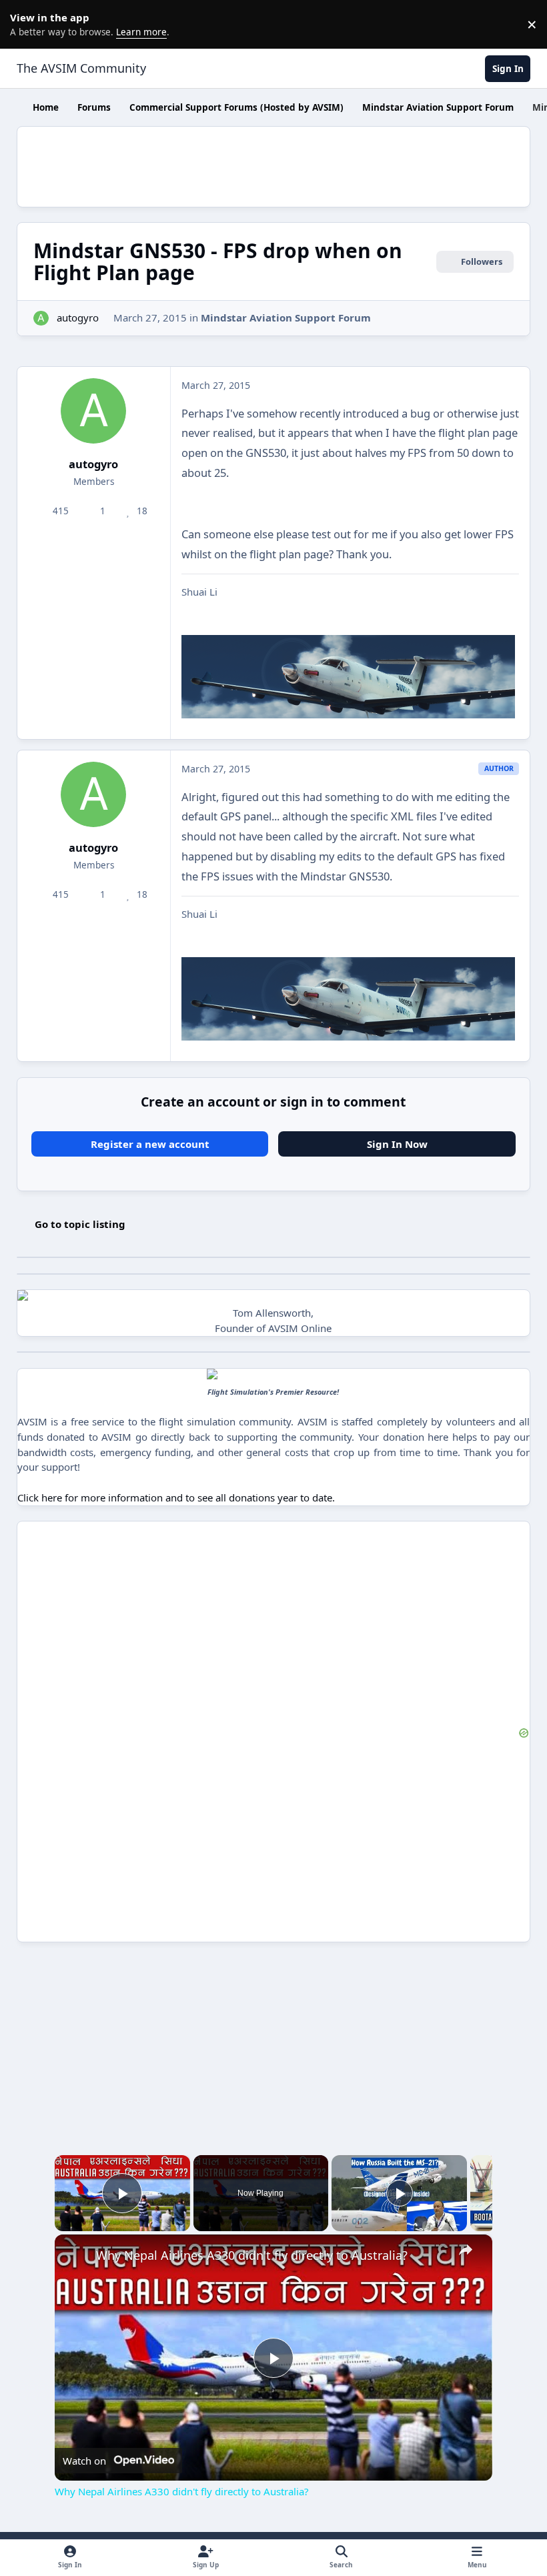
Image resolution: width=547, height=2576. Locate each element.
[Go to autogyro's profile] (41, 318)
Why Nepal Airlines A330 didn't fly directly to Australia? (252, 2255)
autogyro (78, 317)
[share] (466, 2250)
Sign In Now (397, 1144)
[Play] (400, 2193)
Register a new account (150, 1144)
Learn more (27, 24)
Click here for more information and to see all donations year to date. (176, 1497)
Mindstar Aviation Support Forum (286, 317)
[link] (76, 2256)
